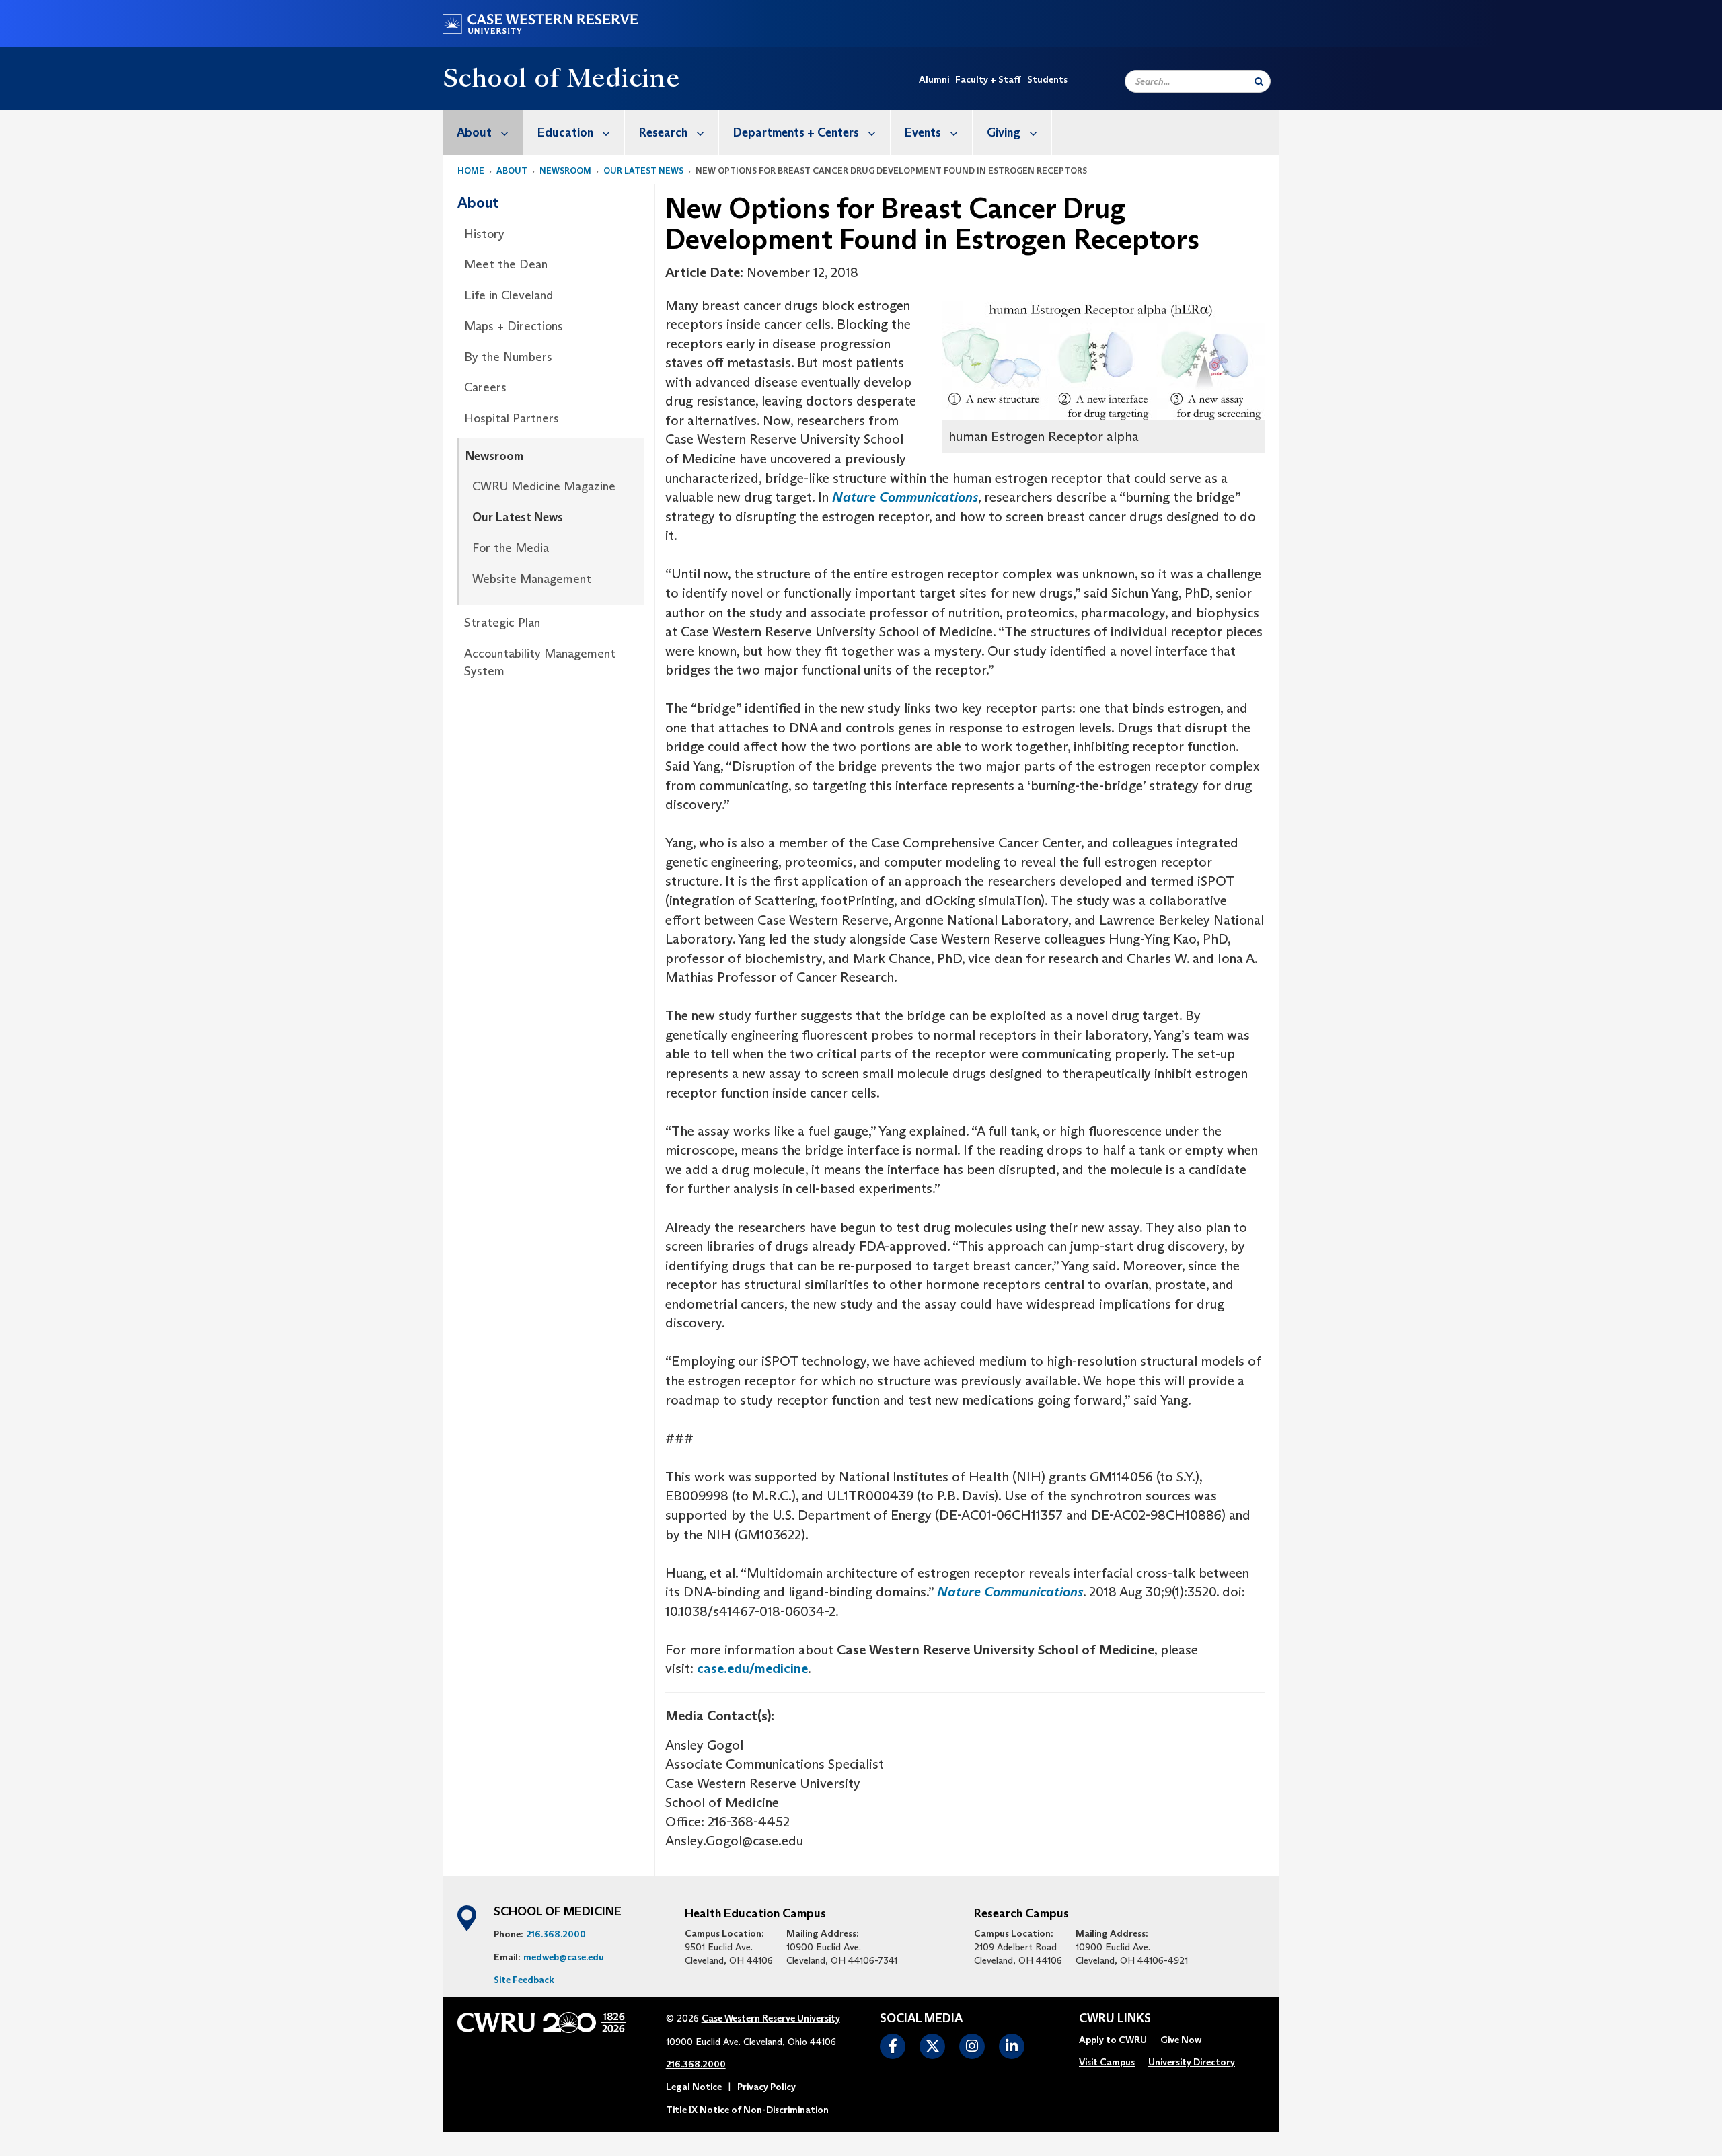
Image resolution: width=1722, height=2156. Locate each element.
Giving (1004, 132)
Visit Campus (1107, 2062)
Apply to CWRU (1113, 2040)
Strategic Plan (502, 623)
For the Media (511, 548)
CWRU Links (1115, 2019)
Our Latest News (643, 170)
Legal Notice (694, 2087)
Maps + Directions (514, 326)
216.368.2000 (556, 1934)
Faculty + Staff (988, 79)
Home (471, 170)
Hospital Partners (512, 418)
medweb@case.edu (564, 1957)
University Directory (1192, 2062)
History (484, 234)
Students (1047, 79)
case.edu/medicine (752, 1668)
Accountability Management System (540, 662)
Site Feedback (524, 1980)
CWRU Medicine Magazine (544, 486)
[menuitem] (483, 132)
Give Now (1181, 2040)
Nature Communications (905, 497)
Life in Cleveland (509, 295)
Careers (485, 387)
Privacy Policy (766, 2087)
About (474, 132)
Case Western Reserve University (771, 2018)
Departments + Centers (796, 132)
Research (663, 132)
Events (923, 132)
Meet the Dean (506, 264)
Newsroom (565, 170)
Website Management (532, 579)
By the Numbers (508, 357)
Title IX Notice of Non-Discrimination (747, 2110)
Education (565, 132)
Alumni (934, 79)
